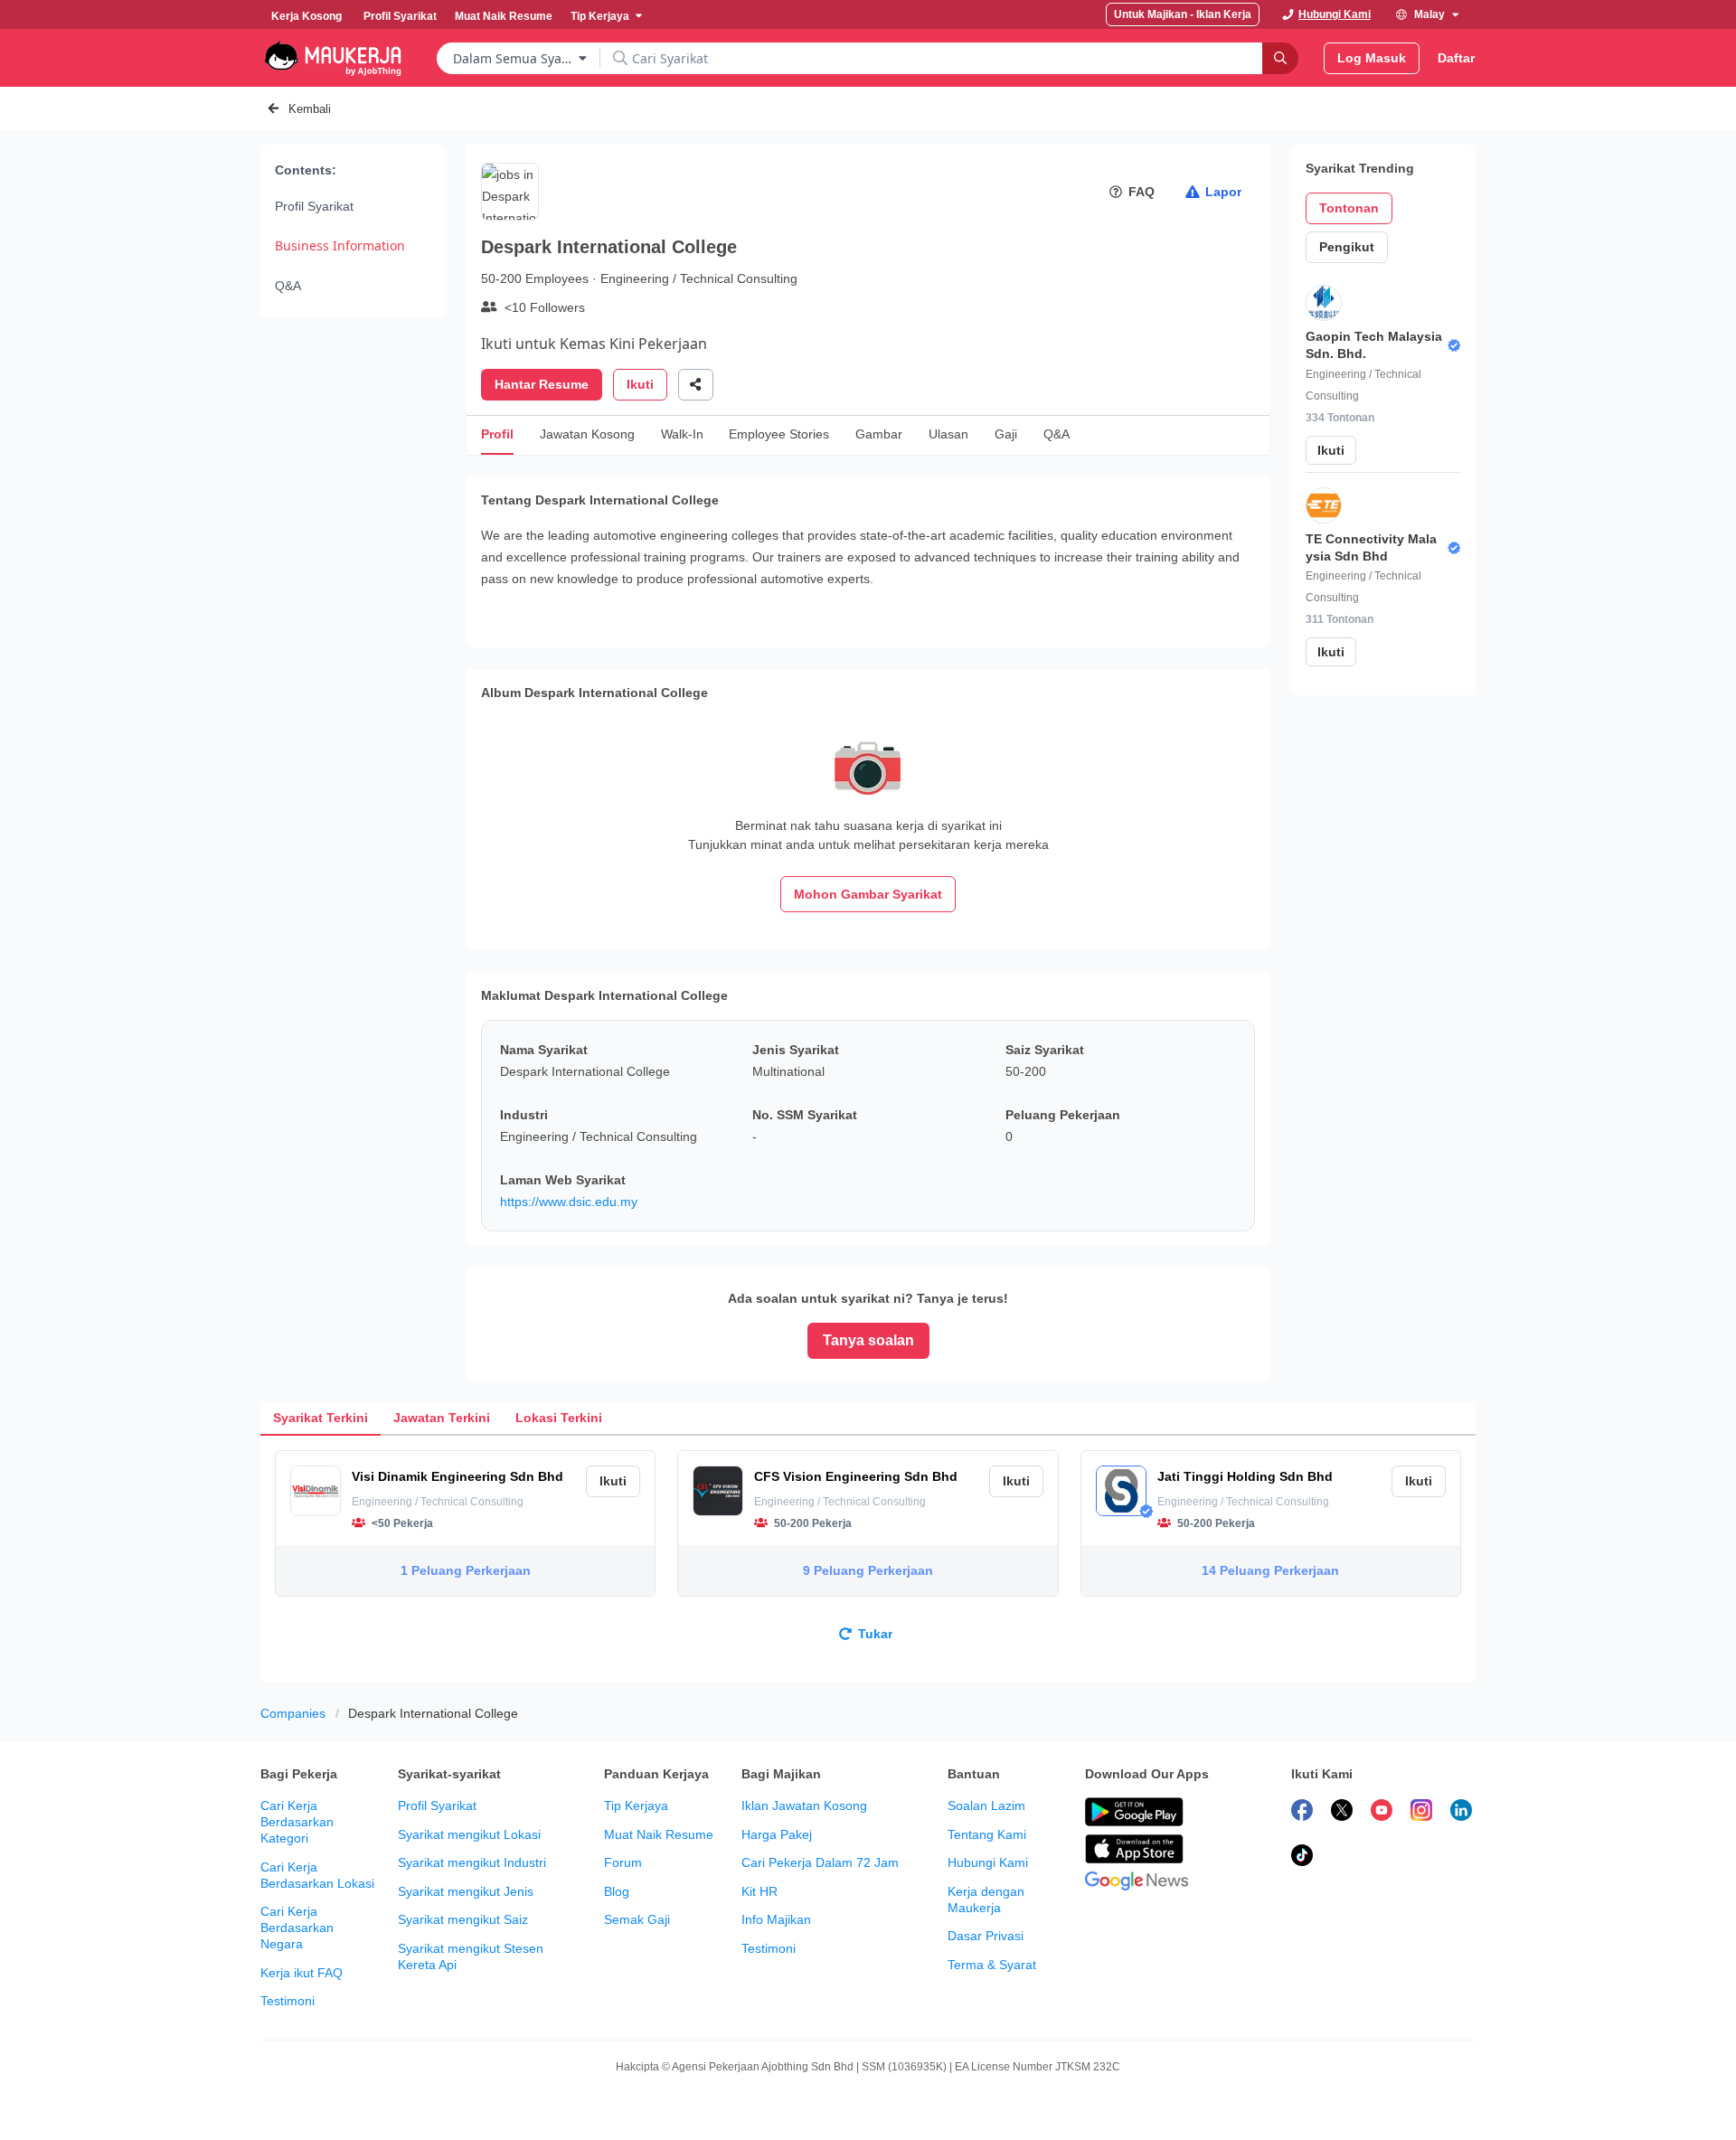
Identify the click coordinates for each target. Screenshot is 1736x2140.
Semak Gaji (637, 1919)
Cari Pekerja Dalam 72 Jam (820, 1862)
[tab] (321, 1418)
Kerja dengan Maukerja (986, 1900)
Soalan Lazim (986, 1805)
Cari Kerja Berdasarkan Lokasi (317, 1875)
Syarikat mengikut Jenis (466, 1891)
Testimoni (288, 2001)
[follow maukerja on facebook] (1302, 1813)
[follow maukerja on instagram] (1421, 1813)
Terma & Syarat (992, 1965)
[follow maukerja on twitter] (1342, 1813)
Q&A (288, 286)
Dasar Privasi (986, 1936)
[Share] (696, 385)
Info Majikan (776, 1919)
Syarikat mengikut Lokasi (469, 1834)
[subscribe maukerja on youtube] (1382, 1813)
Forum (623, 1862)
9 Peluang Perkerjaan (868, 1570)
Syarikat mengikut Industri (472, 1862)
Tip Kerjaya (636, 1805)
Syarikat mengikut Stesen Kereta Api (471, 1956)
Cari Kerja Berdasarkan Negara (297, 1928)
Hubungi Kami (988, 1862)
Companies (293, 1713)
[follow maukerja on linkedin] (1461, 1813)
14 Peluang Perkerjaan (1270, 1570)
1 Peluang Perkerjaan (466, 1570)
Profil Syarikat (314, 206)
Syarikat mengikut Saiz (463, 1919)
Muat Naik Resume (659, 1834)
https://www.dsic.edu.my (569, 1202)
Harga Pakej (777, 1834)
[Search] (1280, 58)
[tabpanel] (868, 1559)
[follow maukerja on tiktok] (1302, 1858)
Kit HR (759, 1891)
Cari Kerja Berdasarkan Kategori (297, 1822)
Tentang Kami (987, 1834)
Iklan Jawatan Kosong (804, 1805)
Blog (617, 1891)
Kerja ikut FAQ (302, 1973)
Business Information (340, 245)
